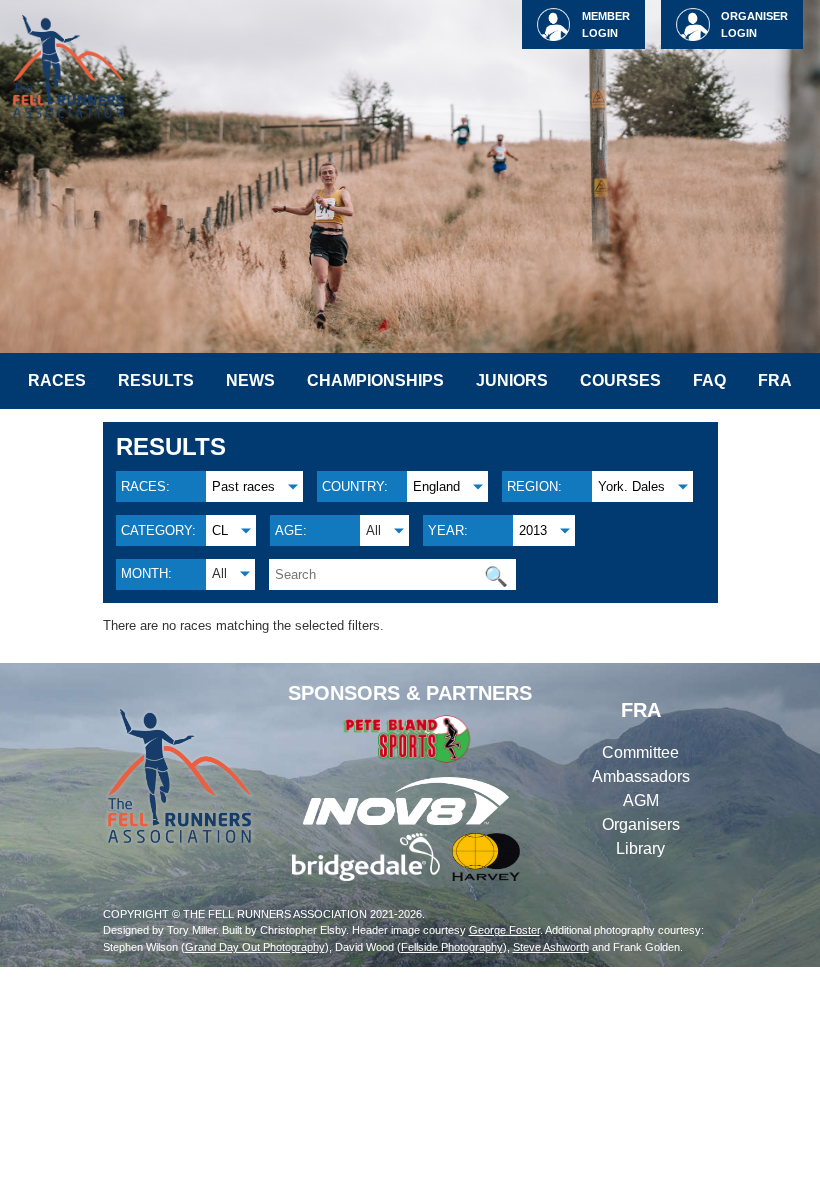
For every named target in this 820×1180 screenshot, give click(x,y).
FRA (775, 380)
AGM (641, 800)
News (250, 380)
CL (220, 530)
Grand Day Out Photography (255, 947)
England (436, 486)
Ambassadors (641, 776)
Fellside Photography (452, 947)
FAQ (709, 380)
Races (57, 380)
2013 (533, 530)
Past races (243, 486)
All (373, 530)
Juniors (512, 380)
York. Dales (631, 486)
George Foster (504, 930)
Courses (620, 380)
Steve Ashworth (551, 947)
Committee (640, 752)
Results (156, 380)
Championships (375, 380)
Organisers (641, 824)
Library (640, 848)
